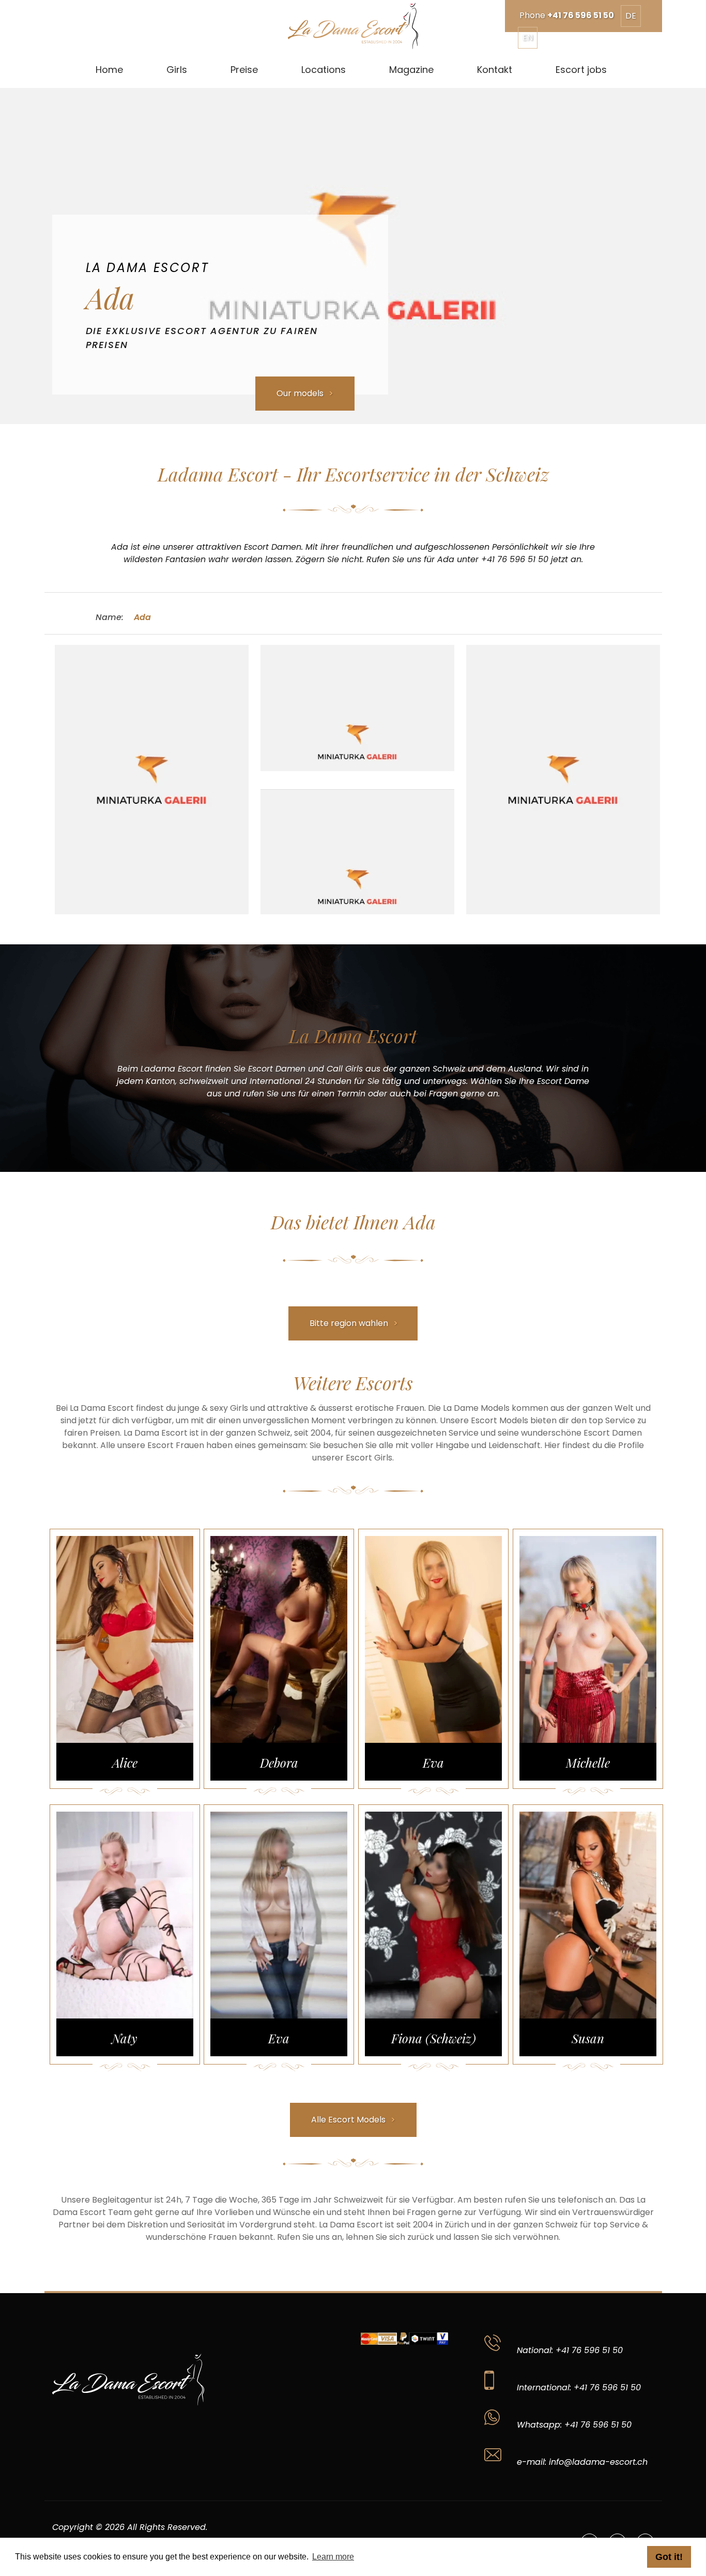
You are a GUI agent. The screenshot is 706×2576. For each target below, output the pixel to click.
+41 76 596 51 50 (581, 15)
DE (631, 16)
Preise (244, 70)
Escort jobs (581, 70)
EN (528, 37)
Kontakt (495, 70)
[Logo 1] (353, 26)
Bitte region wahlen (349, 1323)
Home (109, 70)
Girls (177, 70)
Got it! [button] (669, 2557)
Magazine (411, 70)
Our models (300, 393)
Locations (324, 70)
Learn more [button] (333, 2557)
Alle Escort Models (348, 2120)
